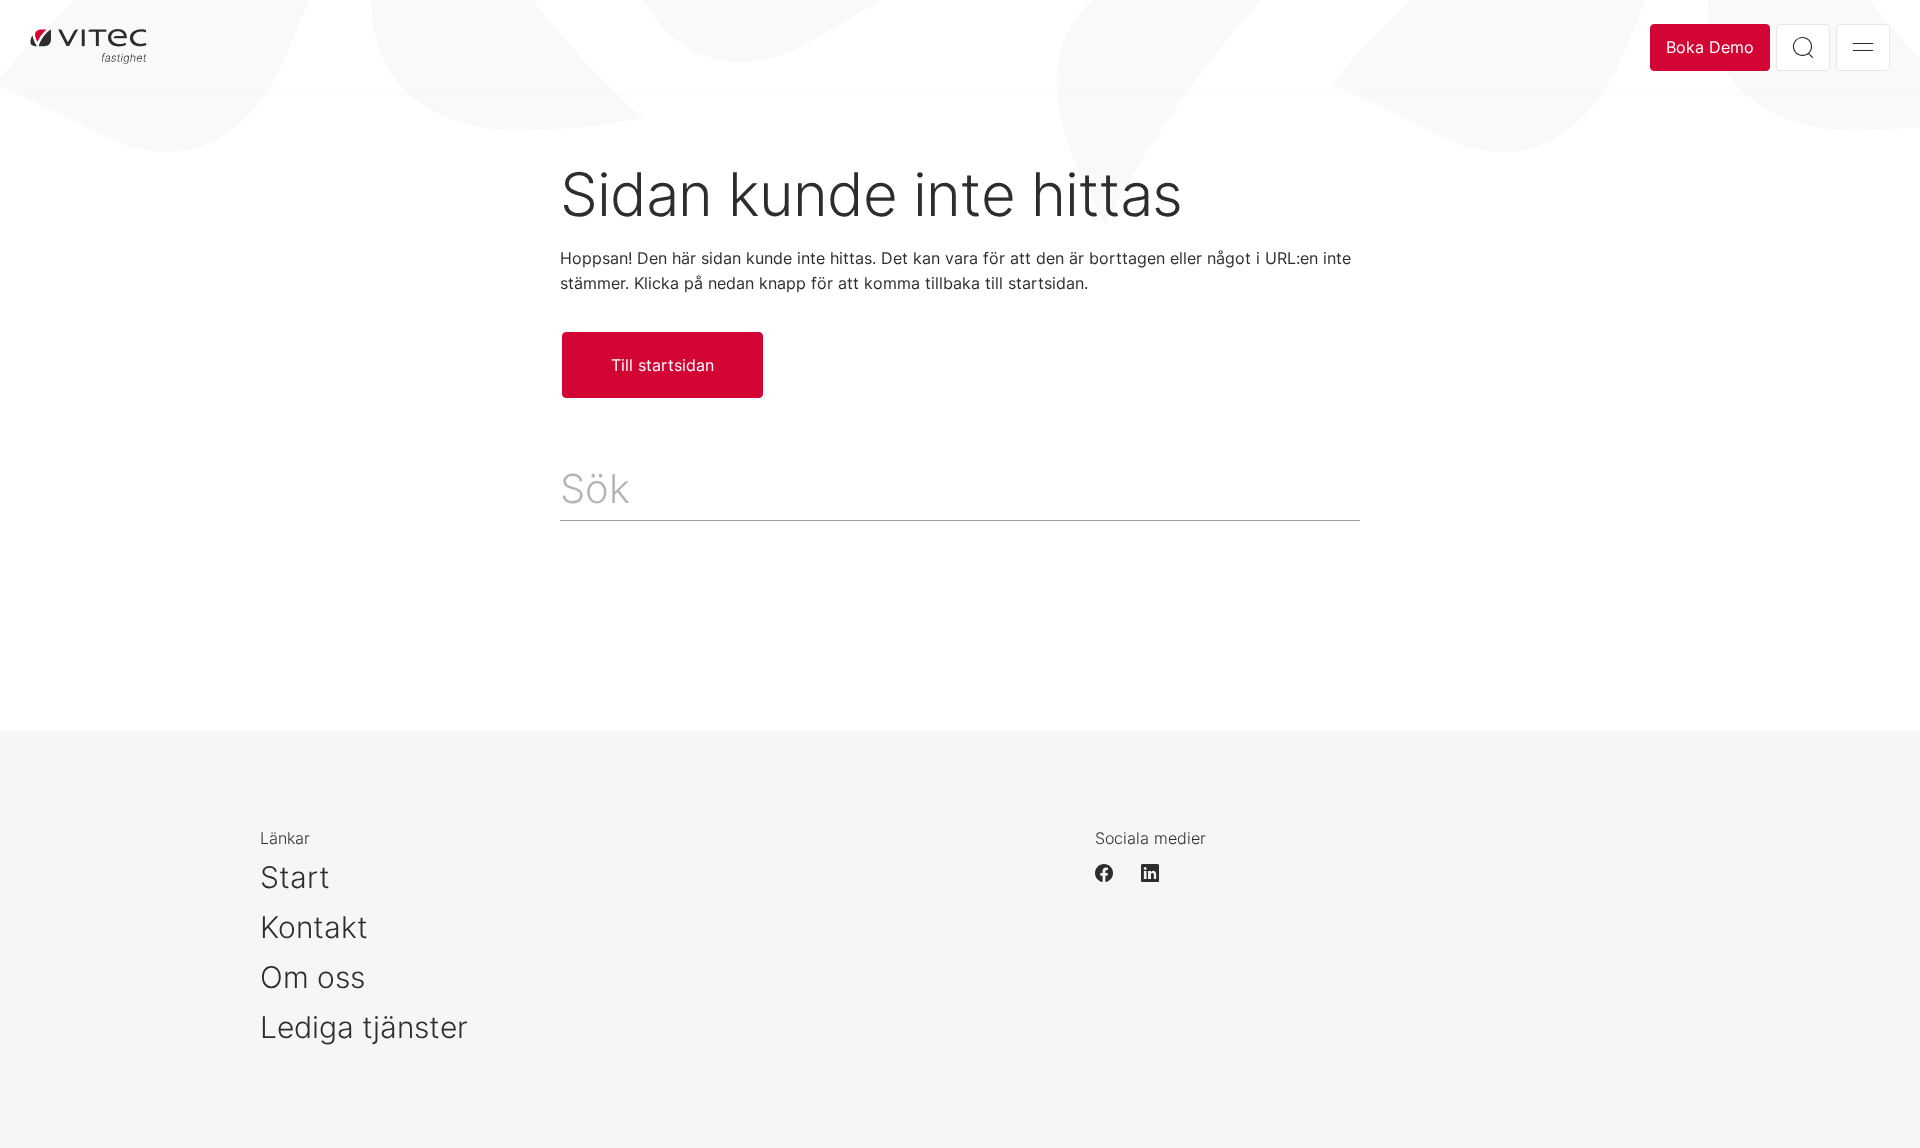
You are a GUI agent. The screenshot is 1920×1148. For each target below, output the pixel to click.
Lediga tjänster (364, 1027)
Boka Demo (1710, 47)
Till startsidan (662, 365)
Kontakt (314, 927)
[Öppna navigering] (1863, 47)
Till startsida (88, 47)
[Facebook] (1113, 873)
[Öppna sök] (1803, 47)
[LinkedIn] (1159, 873)
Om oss (312, 977)
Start (295, 877)
